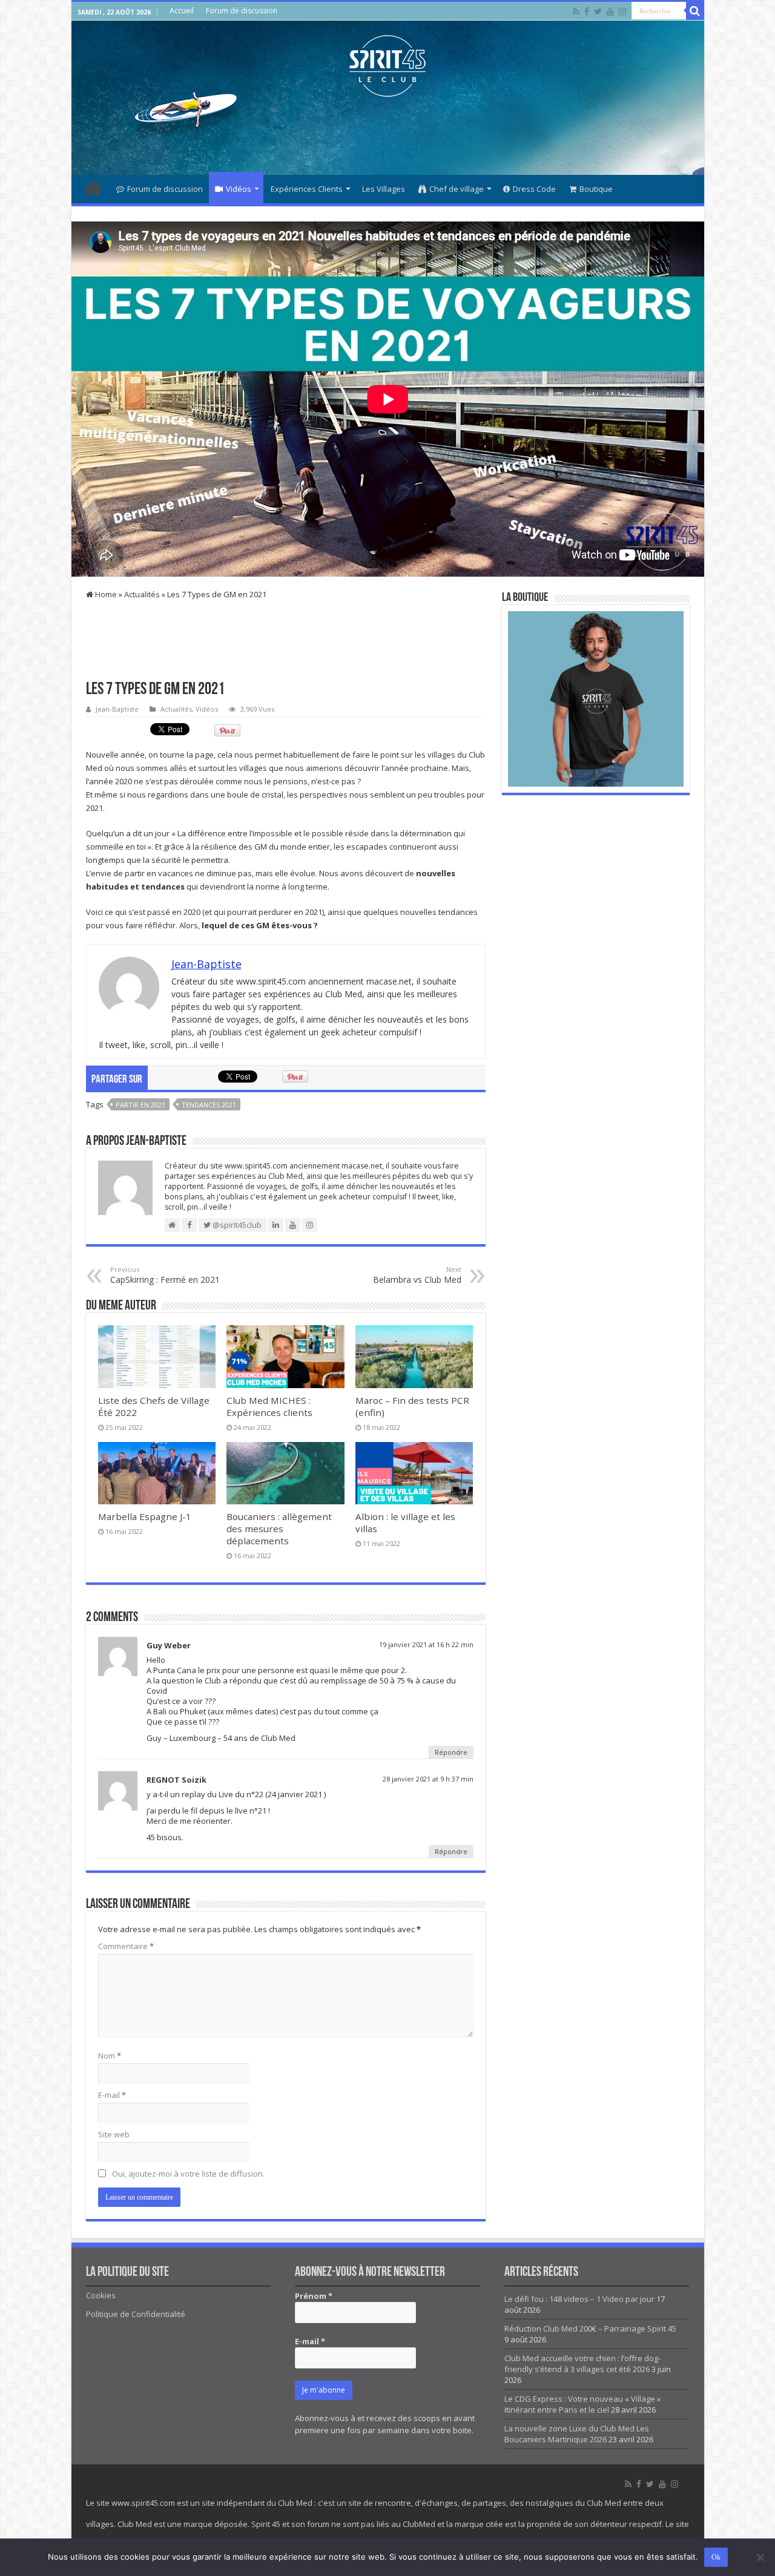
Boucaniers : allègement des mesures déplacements (279, 1529)
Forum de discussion (242, 11)
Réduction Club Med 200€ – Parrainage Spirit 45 (590, 2329)
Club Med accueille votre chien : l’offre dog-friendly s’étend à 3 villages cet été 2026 (582, 2364)
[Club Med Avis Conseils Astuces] (387, 64)
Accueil (182, 11)
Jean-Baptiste (117, 709)
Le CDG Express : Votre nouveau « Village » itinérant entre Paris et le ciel (582, 2404)
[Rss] (576, 11)
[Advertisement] (387, 136)
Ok (716, 2557)
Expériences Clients (307, 189)
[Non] (760, 2557)
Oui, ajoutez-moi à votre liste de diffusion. (187, 2174)
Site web (114, 2134)
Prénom (314, 2296)
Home (105, 594)
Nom (110, 2056)
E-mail (112, 2095)
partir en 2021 (140, 1105)
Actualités (142, 594)
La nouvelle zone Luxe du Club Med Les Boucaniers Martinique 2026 (577, 2434)
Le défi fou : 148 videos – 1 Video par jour (579, 2299)
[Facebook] (587, 11)
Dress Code (534, 189)
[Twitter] (598, 11)
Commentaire (126, 1946)
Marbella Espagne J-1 (145, 1516)
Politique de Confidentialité (136, 2314)
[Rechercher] (695, 11)
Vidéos (239, 189)
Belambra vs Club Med (417, 1275)
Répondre (451, 1752)
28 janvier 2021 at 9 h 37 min (428, 1779)
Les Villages (384, 189)
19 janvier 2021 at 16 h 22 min (426, 1644)
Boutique (596, 189)
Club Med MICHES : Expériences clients (269, 1406)
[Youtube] (610, 11)
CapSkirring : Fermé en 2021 (165, 1275)
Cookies (101, 2295)
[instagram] (622, 11)
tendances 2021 (209, 1105)
